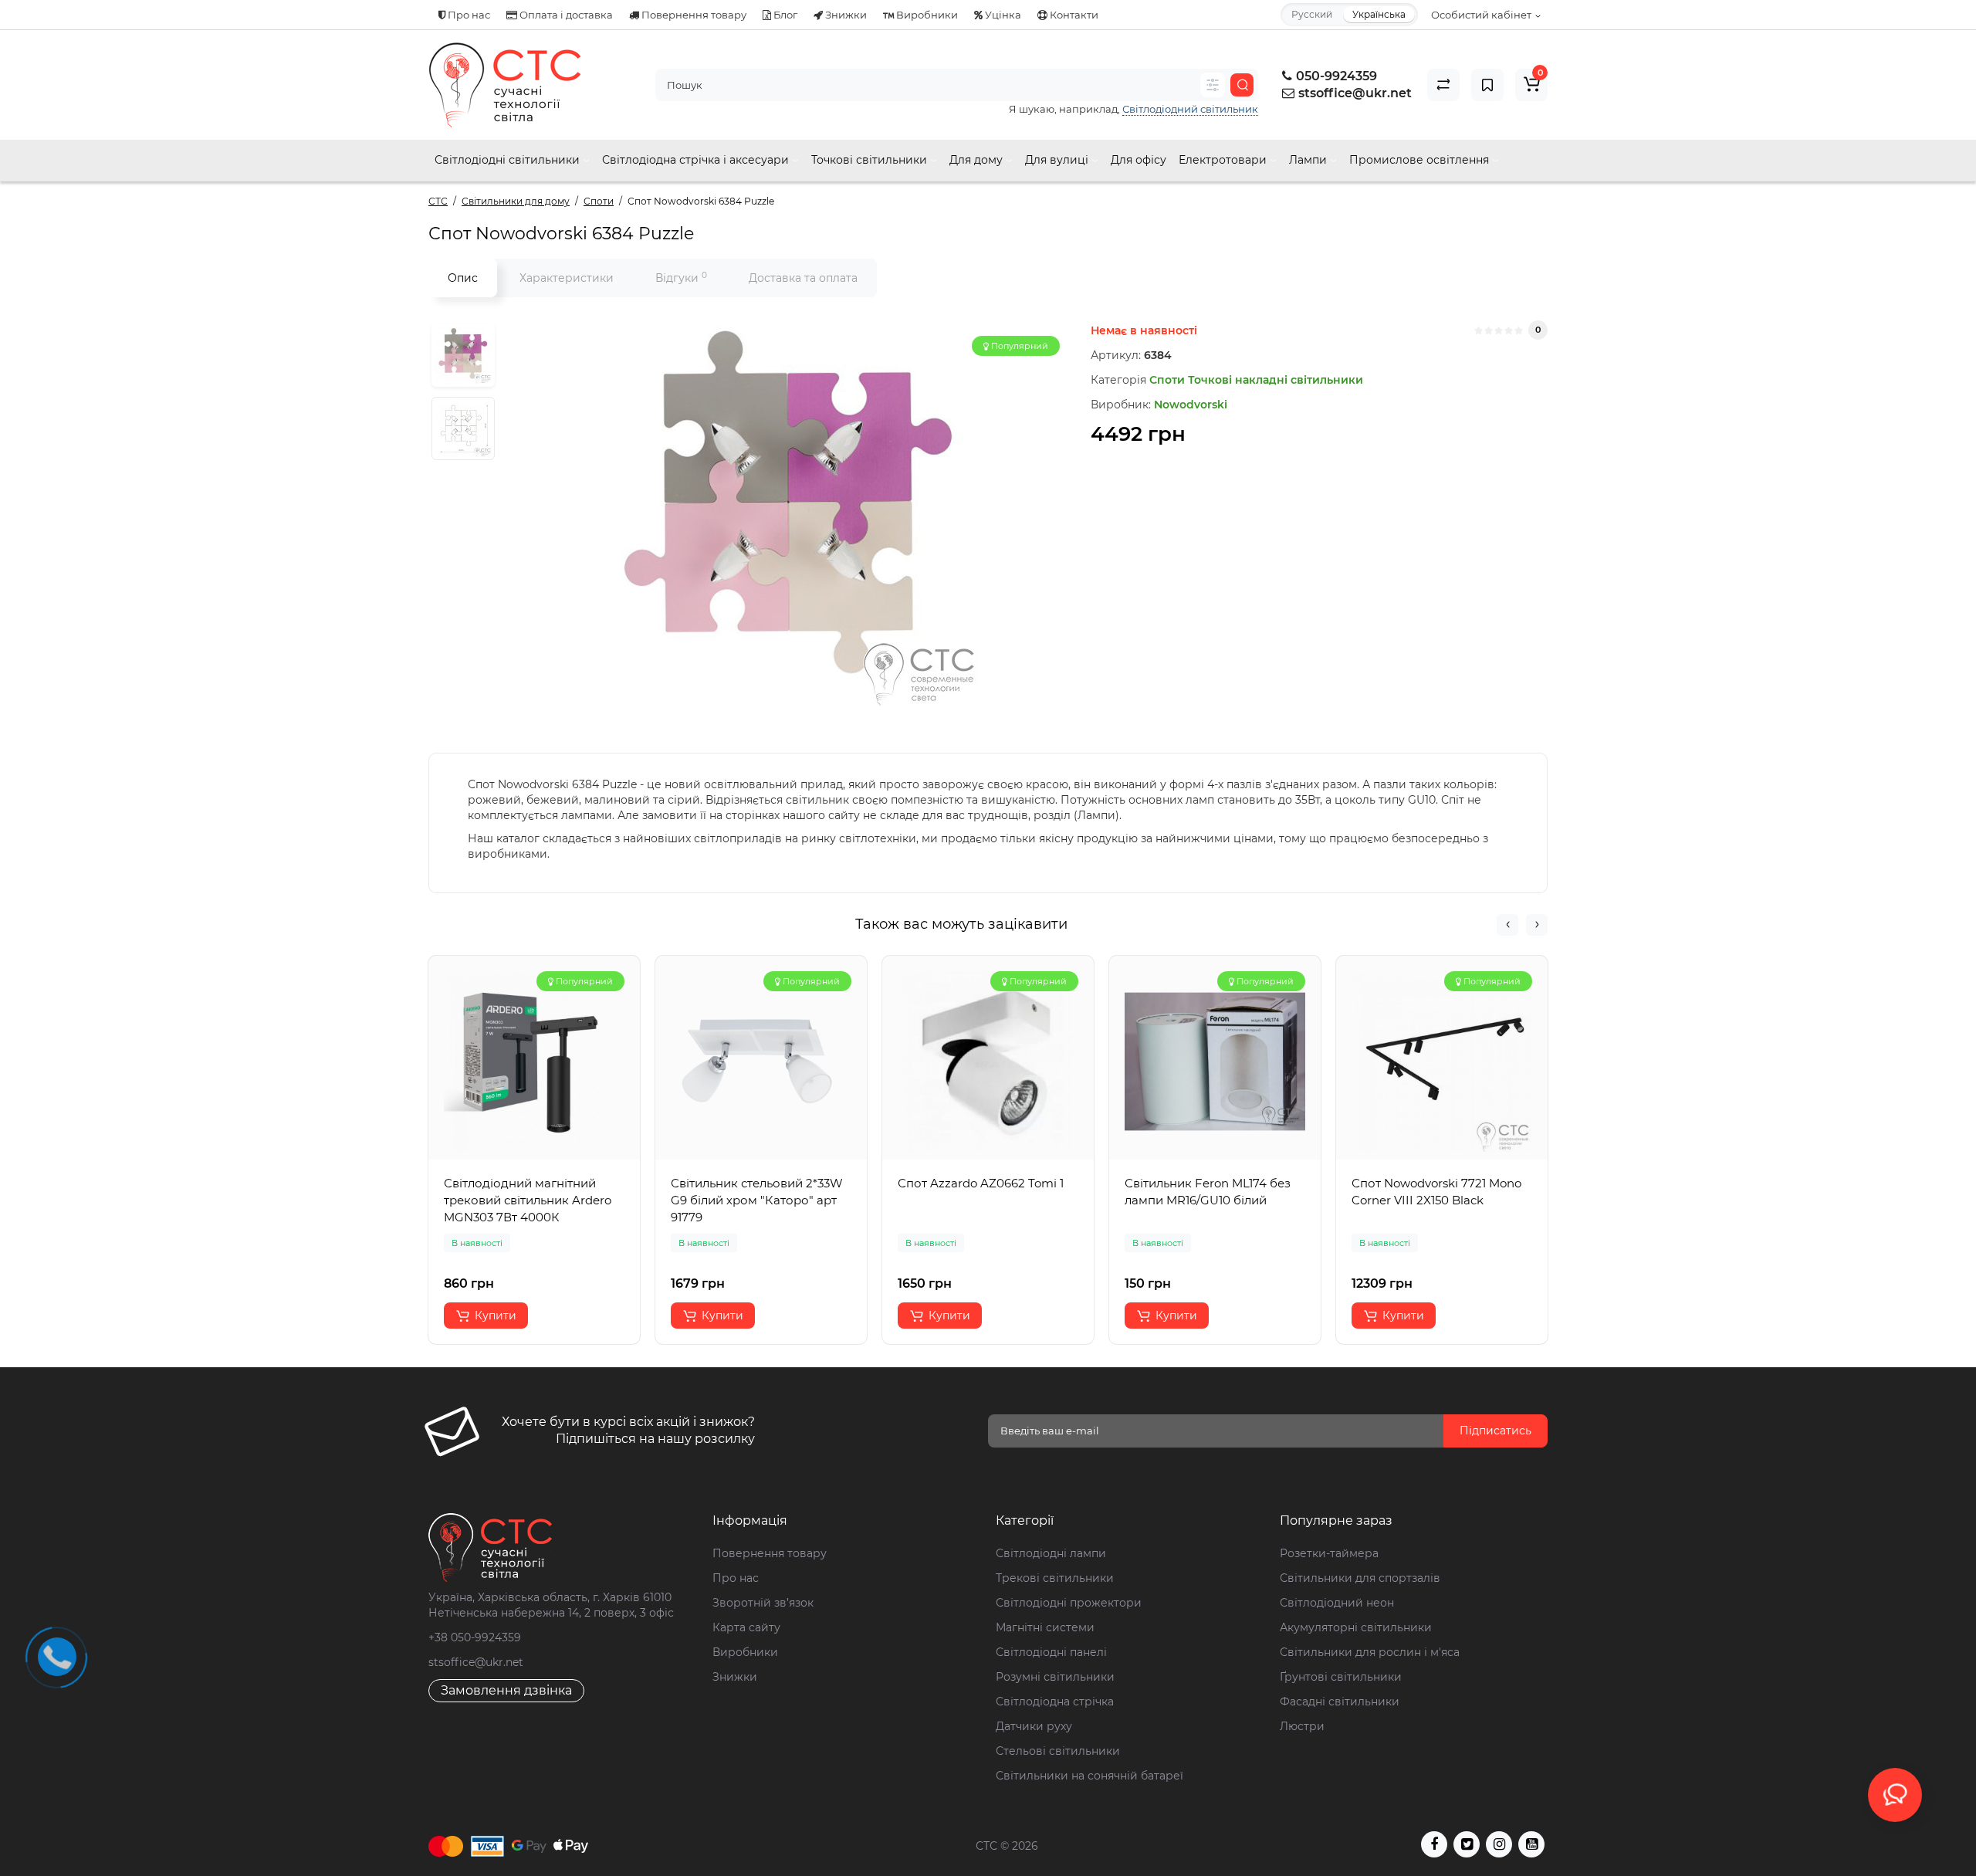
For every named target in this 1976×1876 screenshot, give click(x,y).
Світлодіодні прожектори (1069, 1603)
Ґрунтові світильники (1341, 1677)
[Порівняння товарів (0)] (1443, 85)
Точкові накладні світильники (1276, 380)
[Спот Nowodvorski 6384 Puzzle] (789, 513)
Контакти (1073, 15)
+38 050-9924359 (475, 1637)
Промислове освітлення (1421, 160)
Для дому (978, 160)
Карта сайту (746, 1627)
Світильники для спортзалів (1360, 1578)
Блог (784, 15)
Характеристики (567, 278)
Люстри (1302, 1726)
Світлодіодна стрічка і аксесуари (697, 160)
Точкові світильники (871, 160)
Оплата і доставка (565, 15)
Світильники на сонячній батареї (1090, 1776)
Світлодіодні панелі (1051, 1652)
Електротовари (1224, 160)
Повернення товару (693, 15)
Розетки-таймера (1329, 1553)
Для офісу (1139, 160)
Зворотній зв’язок (763, 1603)
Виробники (926, 15)
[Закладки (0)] (1487, 85)
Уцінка (1002, 15)
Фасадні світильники (1340, 1702)
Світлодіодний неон (1337, 1603)
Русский (1312, 14)
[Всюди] (1213, 85)
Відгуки (681, 278)
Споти (1167, 380)
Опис (463, 278)
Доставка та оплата (803, 278)
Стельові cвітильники (1058, 1751)
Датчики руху (1034, 1726)
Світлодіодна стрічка (1055, 1702)
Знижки (845, 15)
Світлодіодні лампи (1051, 1553)
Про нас (468, 15)
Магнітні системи (1045, 1627)
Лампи (1309, 160)
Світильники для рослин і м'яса (1370, 1652)
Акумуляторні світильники (1356, 1627)
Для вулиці (1058, 160)
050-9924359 (1335, 76)
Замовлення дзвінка (506, 1690)
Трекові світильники (1055, 1578)
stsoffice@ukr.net (1355, 93)
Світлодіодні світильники (509, 160)
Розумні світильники (1055, 1677)
